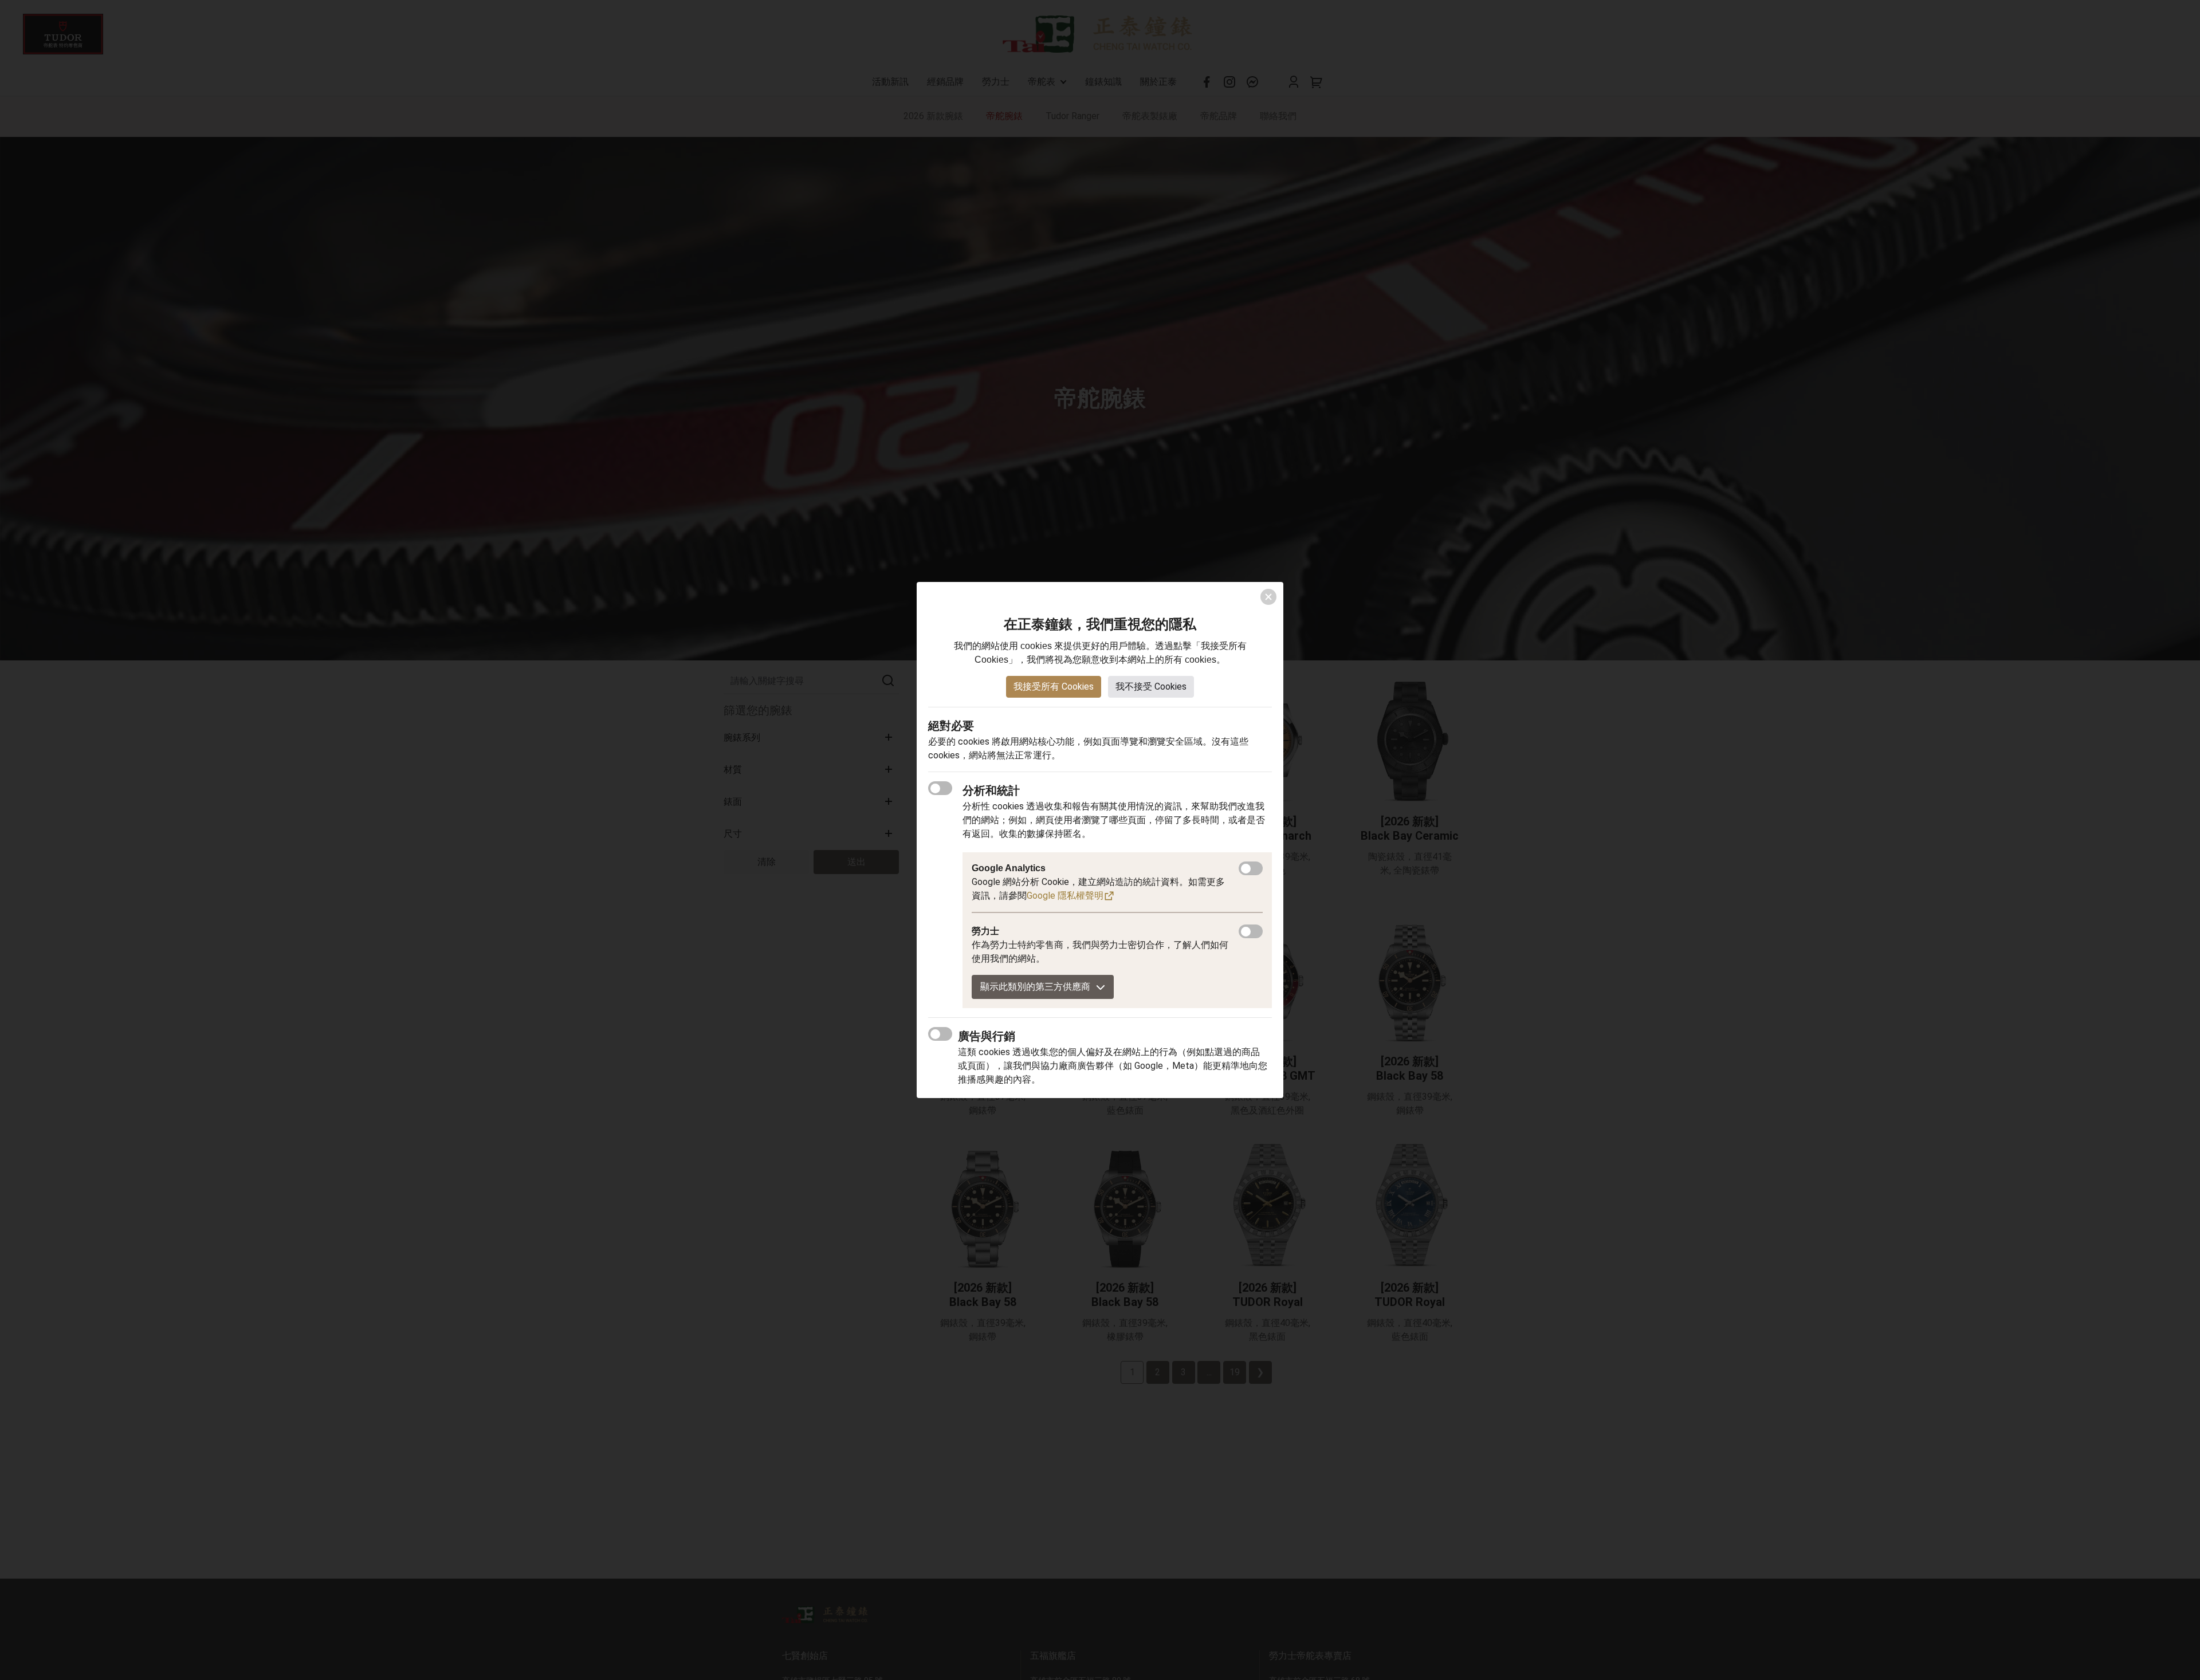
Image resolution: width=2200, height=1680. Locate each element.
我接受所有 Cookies (1054, 686)
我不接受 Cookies (1151, 686)
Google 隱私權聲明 (1065, 896)
